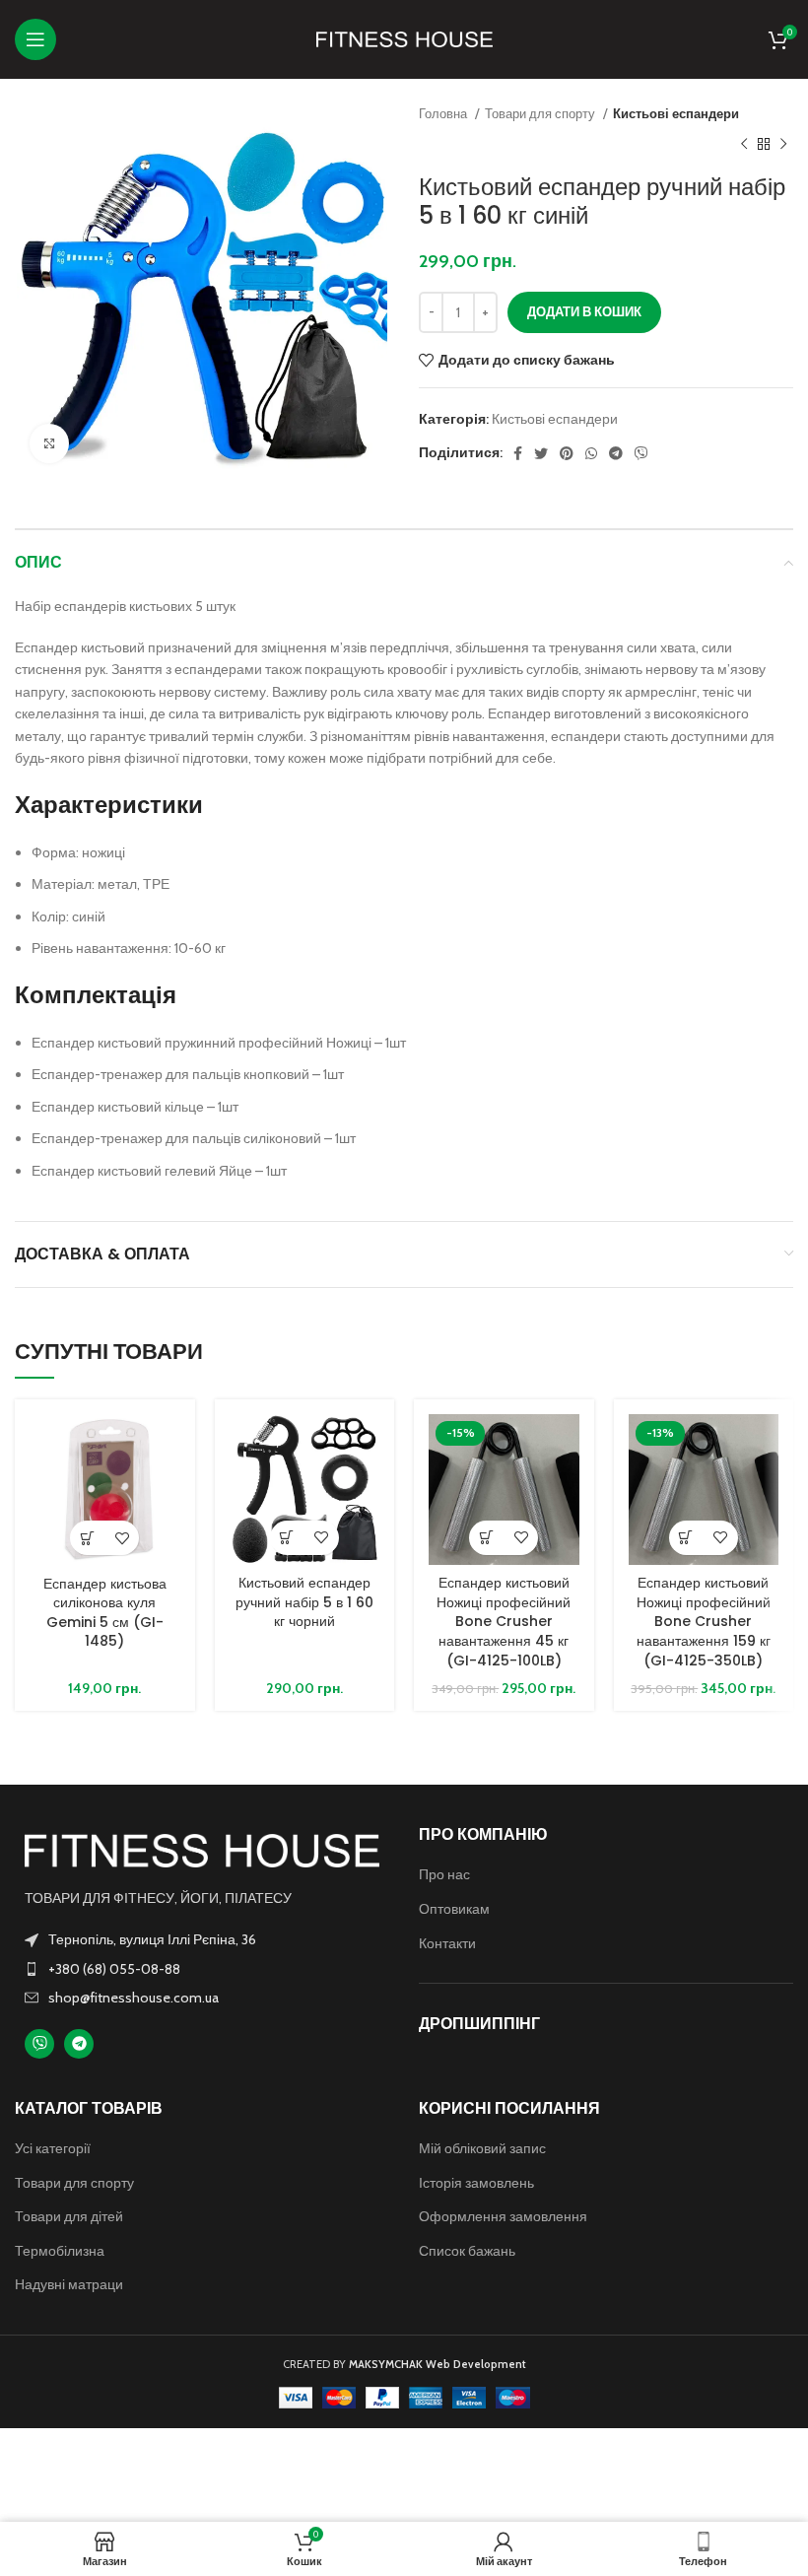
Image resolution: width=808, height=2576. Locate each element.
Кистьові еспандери (676, 113)
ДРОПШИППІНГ (479, 2024)
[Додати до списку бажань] (122, 1538)
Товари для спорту (541, 113)
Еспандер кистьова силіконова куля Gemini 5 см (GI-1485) (105, 1613)
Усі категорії (53, 2148)
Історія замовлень (476, 2183)
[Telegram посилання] (616, 453)
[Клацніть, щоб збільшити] (49, 443)
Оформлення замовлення (503, 2216)
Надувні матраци (69, 2284)
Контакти (447, 1943)
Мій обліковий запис (482, 2148)
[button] (87, 1538)
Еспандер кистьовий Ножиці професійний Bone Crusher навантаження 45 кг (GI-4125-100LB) (504, 1621)
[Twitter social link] (541, 453)
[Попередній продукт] (744, 144)
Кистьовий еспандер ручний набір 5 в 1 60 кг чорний (304, 1602)
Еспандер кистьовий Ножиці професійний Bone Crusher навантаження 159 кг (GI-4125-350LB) (704, 1621)
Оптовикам (454, 1909)
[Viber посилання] (641, 453)
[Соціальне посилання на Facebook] (518, 453)
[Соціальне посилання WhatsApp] (591, 453)
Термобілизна (60, 2251)
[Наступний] (783, 144)
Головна (444, 113)
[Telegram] (79, 2044)
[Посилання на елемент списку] (202, 1969)
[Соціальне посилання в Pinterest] (567, 453)
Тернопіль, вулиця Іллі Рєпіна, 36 (152, 1939)
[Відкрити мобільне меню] (35, 39)
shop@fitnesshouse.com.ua (134, 1998)
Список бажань (467, 2251)
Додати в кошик (584, 311)
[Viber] (39, 2044)
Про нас (444, 1874)
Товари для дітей (69, 2216)
